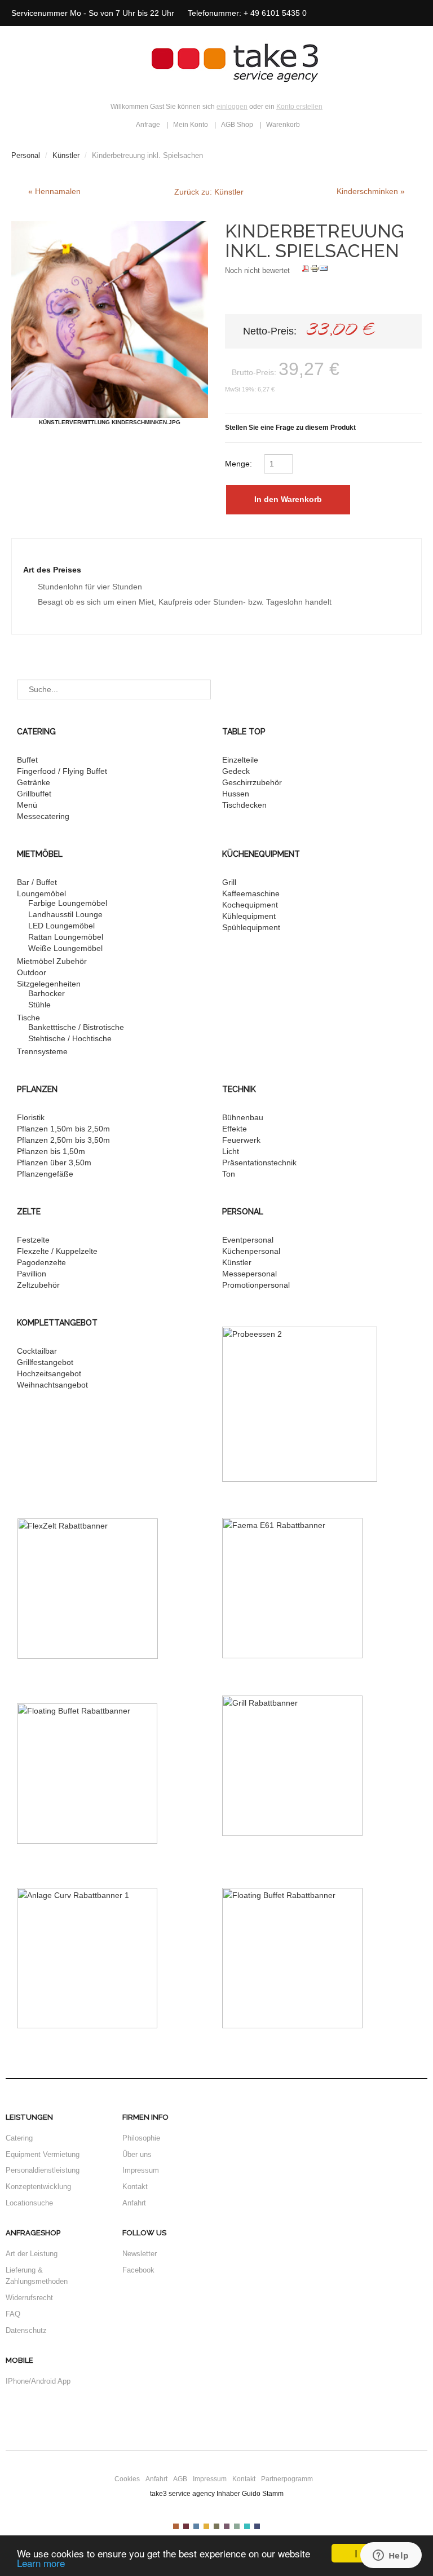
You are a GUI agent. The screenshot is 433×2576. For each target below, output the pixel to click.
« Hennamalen (54, 191)
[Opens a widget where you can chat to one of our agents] (391, 2556)
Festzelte (33, 1240)
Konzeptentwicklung (38, 2187)
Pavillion (32, 1274)
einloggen (232, 107)
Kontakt (135, 2187)
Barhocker (47, 993)
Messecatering (43, 816)
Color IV (206, 2526)
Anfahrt (134, 2203)
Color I (176, 2526)
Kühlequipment (249, 916)
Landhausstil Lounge (65, 914)
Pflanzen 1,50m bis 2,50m (63, 1129)
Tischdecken (244, 805)
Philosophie (141, 2138)
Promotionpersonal (256, 1285)
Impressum (141, 2170)
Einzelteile (240, 760)
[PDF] (306, 270)
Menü (27, 805)
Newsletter (140, 2254)
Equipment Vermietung (43, 2154)
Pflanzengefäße (45, 1174)
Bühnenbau (243, 1117)
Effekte (235, 1129)
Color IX (257, 2526)
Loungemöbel (41, 893)
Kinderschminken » (371, 191)
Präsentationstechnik (259, 1162)
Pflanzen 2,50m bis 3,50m (63, 1140)
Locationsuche (29, 2203)
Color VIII (247, 2526)
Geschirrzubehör (252, 782)
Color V (216, 2526)
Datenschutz (26, 2330)
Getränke (34, 782)
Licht (231, 1151)
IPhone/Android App (38, 2381)
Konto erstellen (299, 107)
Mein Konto (191, 125)
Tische (28, 1018)
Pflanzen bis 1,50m (51, 1151)
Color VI (227, 2526)
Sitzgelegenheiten (49, 984)
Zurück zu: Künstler (209, 192)
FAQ (13, 2314)
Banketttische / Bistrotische (76, 1027)
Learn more (41, 2563)
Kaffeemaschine (251, 893)
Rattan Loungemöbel (66, 937)
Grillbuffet (34, 794)
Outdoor (32, 972)
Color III (196, 2526)
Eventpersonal (248, 1240)
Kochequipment (250, 905)
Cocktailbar (37, 1351)
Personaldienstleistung (43, 2170)
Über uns (137, 2154)
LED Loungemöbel (61, 926)
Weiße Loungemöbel (65, 948)
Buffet (27, 760)
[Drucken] (315, 270)
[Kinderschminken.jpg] (110, 320)
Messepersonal (249, 1274)
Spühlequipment (251, 927)
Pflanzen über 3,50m (54, 1162)
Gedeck (236, 771)
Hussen (236, 794)
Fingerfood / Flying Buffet (62, 771)
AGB (180, 2479)
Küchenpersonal (251, 1251)
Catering (19, 2138)
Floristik (31, 1117)
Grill (229, 882)
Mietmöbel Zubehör (52, 961)
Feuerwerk (241, 1140)
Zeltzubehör (38, 1285)
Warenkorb (283, 125)
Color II (186, 2526)
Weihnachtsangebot (52, 1385)
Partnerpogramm (287, 2479)
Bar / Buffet (37, 882)
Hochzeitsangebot (49, 1373)
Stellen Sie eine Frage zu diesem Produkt (290, 428)
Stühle (39, 1005)
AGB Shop (237, 125)
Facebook (138, 2270)
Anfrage (148, 125)
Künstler (66, 155)
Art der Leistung (32, 2254)
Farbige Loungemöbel (68, 903)
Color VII (237, 2526)
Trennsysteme (42, 1051)
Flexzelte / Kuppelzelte (57, 1251)
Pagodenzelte (41, 1262)
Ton (229, 1174)
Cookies (127, 2479)
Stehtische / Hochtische (70, 1038)
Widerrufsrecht (29, 2298)
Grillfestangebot (45, 1362)
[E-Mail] (324, 270)
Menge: (240, 464)
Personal (26, 155)
